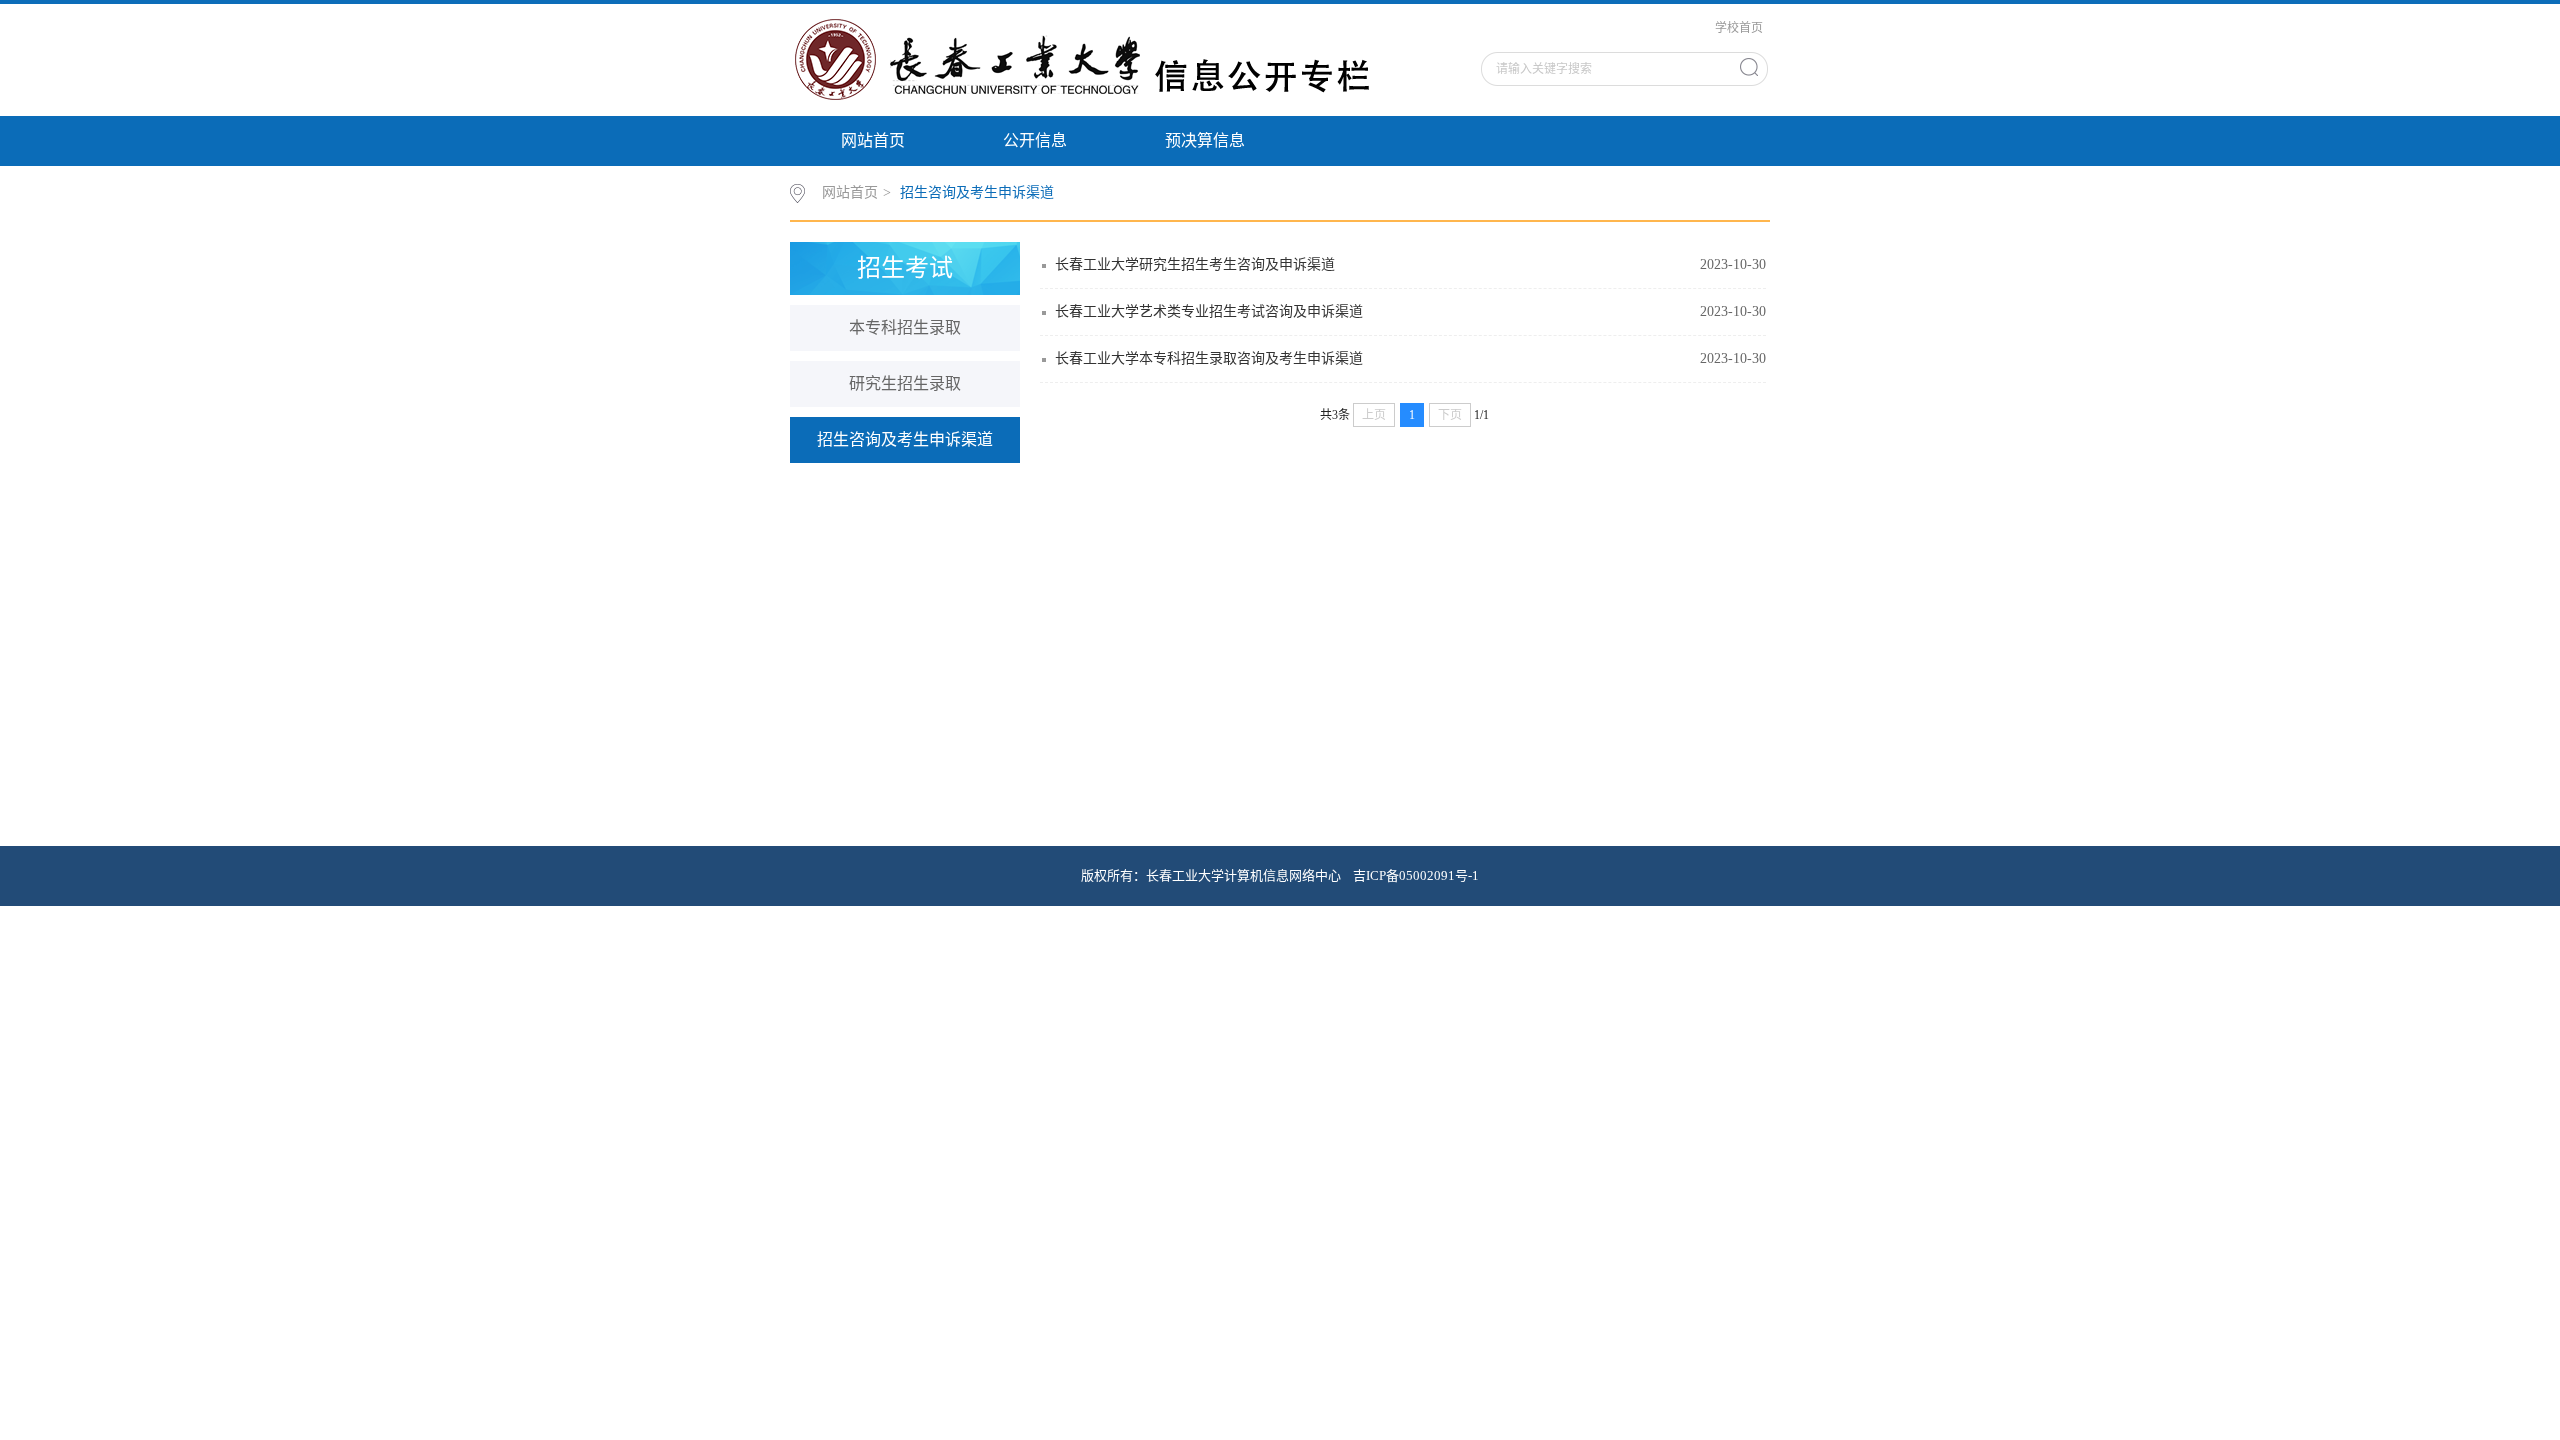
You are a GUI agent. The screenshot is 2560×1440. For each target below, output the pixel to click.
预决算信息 (1205, 140)
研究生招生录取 (905, 383)
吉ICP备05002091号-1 (1416, 875)
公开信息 (1035, 140)
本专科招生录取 (905, 327)
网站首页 (873, 140)
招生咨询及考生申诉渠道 (977, 192)
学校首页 (1739, 28)
